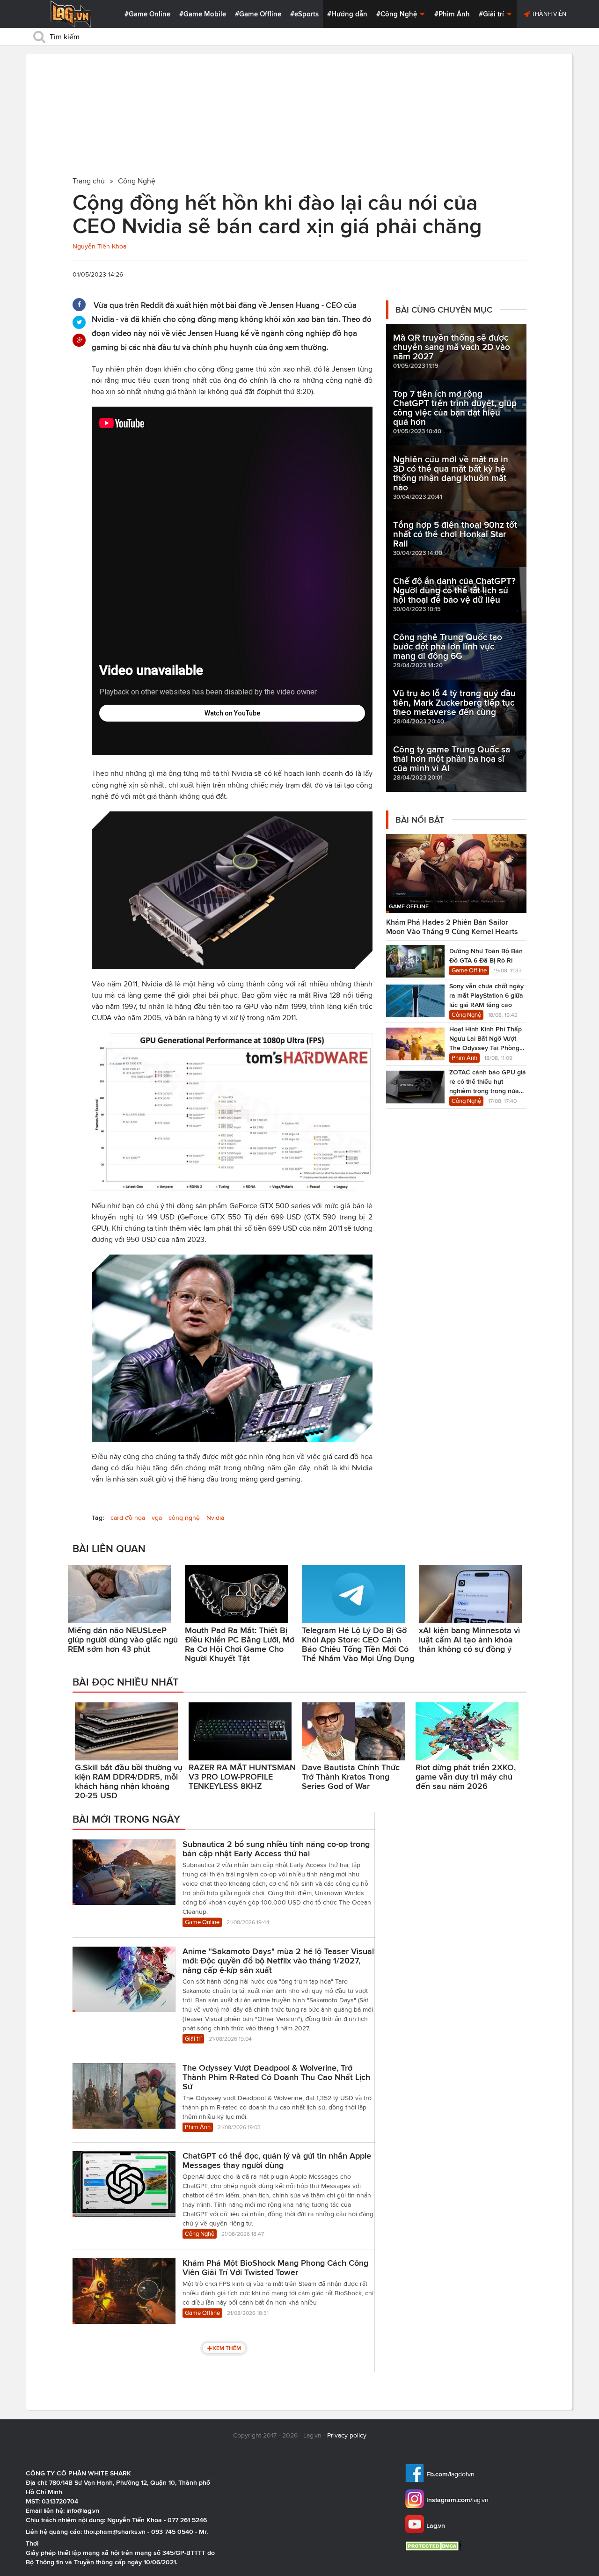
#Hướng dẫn (347, 14)
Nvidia (215, 1518)
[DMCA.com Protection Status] (435, 2546)
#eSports (304, 14)
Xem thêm (227, 2348)
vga (157, 1518)
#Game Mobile (203, 14)
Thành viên (548, 14)
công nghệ (184, 1518)
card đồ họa (128, 1518)
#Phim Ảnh (452, 14)
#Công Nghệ (398, 14)
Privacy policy (347, 2435)
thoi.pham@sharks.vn (115, 2532)
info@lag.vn (83, 2510)
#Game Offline (258, 14)
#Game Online (147, 14)
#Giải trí (492, 14)
